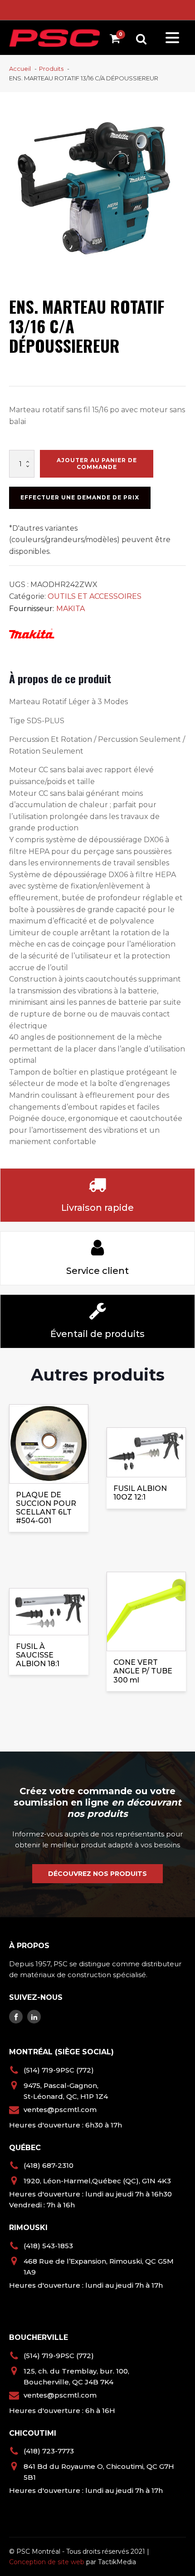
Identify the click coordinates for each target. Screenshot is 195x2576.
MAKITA (71, 609)
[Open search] (141, 39)
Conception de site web (47, 2562)
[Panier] (117, 40)
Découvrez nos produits (97, 1874)
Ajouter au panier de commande (97, 463)
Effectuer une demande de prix (80, 497)
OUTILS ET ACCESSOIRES (95, 596)
